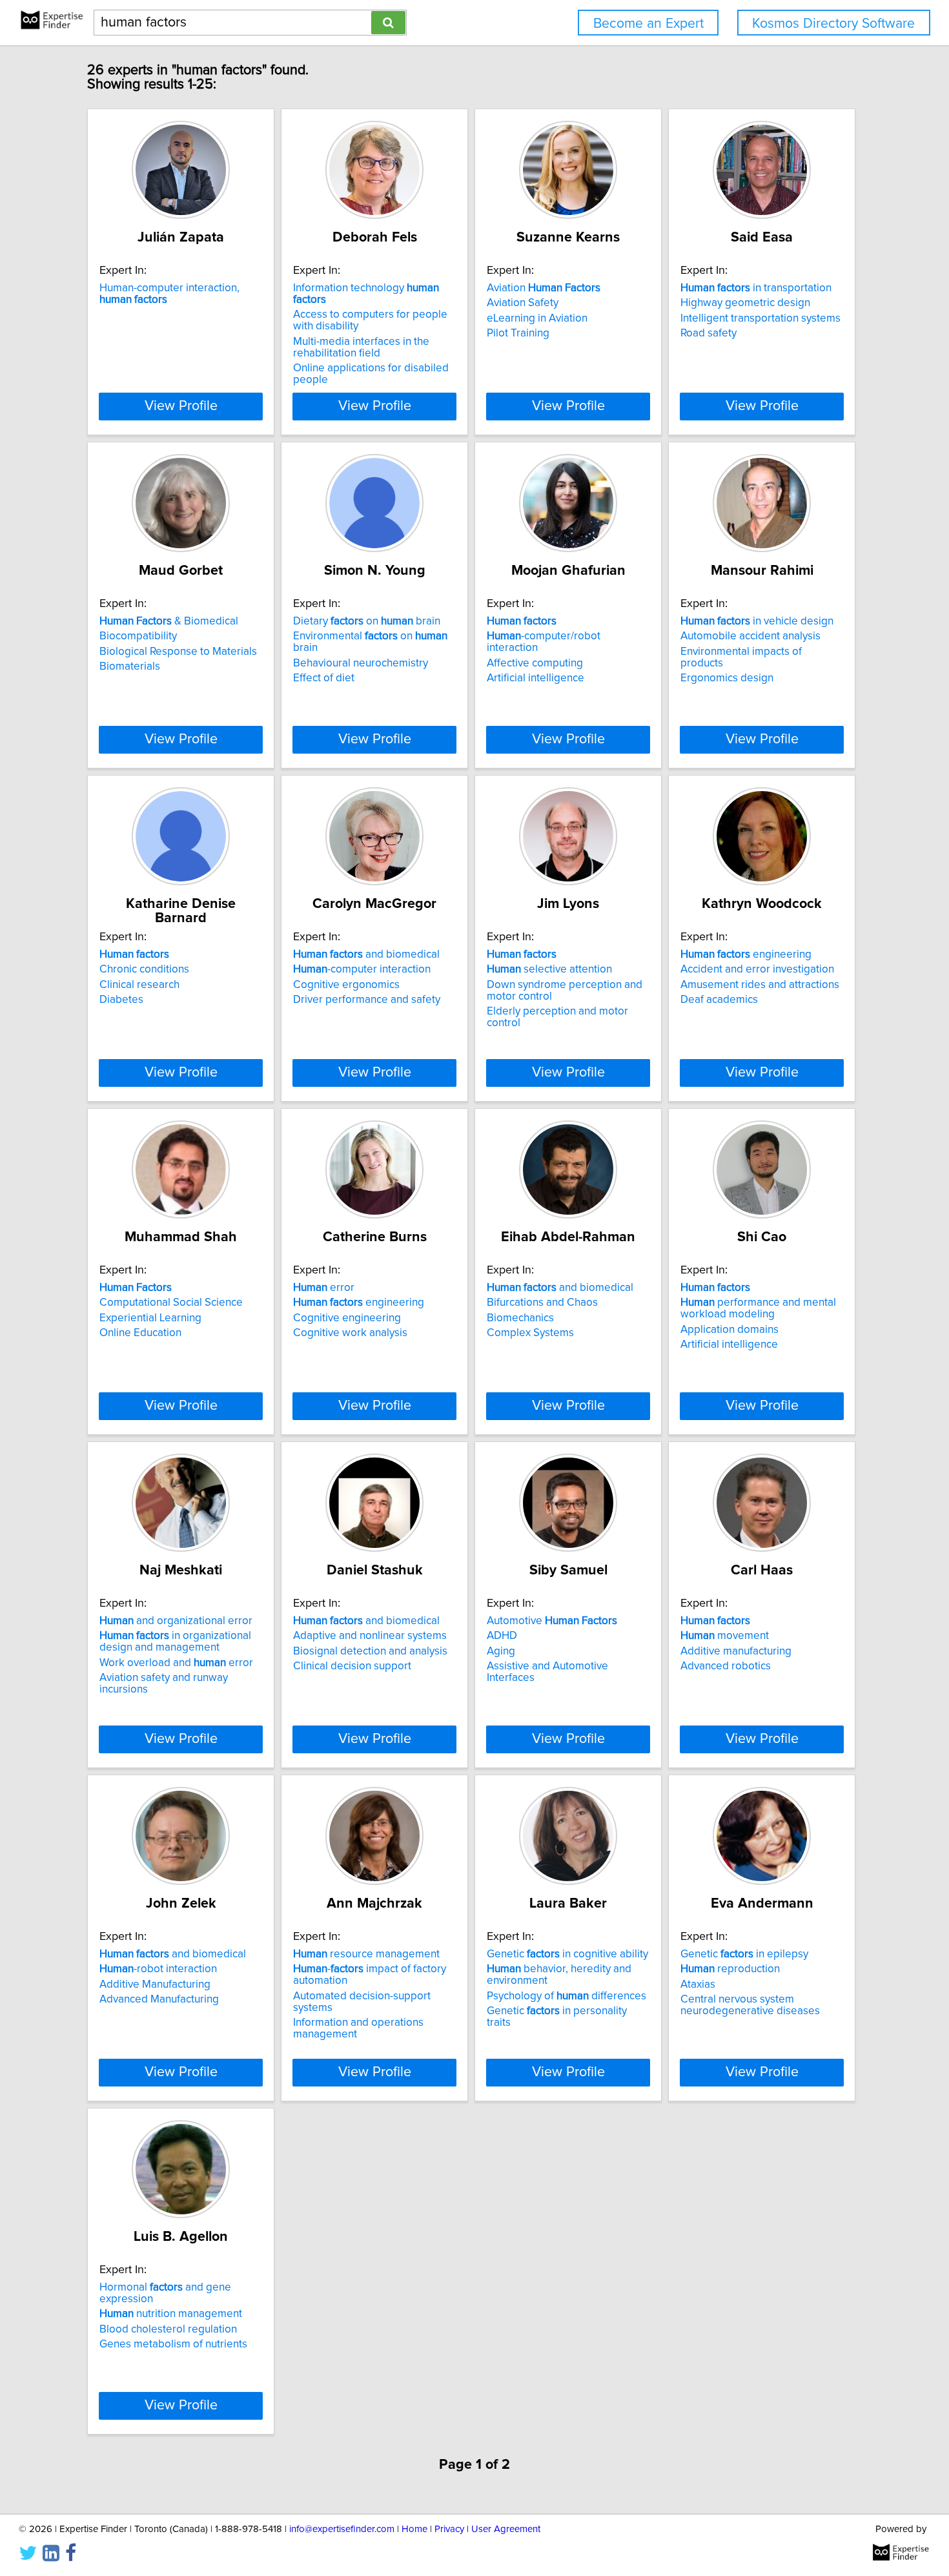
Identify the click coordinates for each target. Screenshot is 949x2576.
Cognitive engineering (347, 1318)
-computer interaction (362, 969)
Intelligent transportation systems (760, 318)
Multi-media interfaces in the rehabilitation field (361, 347)
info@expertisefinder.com (342, 2529)
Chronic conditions (144, 969)
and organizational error (176, 1621)
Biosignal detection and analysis (370, 1651)
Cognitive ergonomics (346, 985)
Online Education (140, 1333)
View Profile (181, 406)
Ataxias (698, 1984)
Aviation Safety (523, 303)
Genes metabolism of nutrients (173, 2344)
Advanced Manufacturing (159, 1999)
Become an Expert (648, 24)
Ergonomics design (727, 678)
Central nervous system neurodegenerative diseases (750, 2005)
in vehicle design (757, 621)
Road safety (709, 333)
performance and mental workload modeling (758, 1308)
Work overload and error (176, 1663)
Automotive (552, 1621)
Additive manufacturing (736, 1651)
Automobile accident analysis (750, 636)
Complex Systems (530, 1333)
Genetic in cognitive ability (567, 1954)
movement (725, 1636)
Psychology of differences (566, 1996)
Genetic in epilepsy (744, 1954)
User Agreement (506, 2529)
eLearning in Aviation (537, 318)
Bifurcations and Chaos (542, 1303)
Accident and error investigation (757, 969)
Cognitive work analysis (350, 1333)
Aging (501, 1651)
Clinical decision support (352, 1666)
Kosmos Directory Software (833, 24)
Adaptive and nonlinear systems (370, 1636)
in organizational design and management (175, 1642)
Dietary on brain (367, 621)
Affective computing (535, 663)
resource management (366, 1954)
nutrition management (171, 2314)
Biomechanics (520, 1318)
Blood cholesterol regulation (168, 2329)
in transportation (756, 288)
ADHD (502, 1636)
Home (414, 2529)
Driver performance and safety (367, 1000)
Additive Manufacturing (155, 1984)
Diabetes (121, 1000)
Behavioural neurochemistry (361, 663)
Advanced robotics (726, 1666)
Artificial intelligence (536, 678)
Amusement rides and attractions (760, 985)
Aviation (544, 288)
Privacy (449, 2529)
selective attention (549, 969)
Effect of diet (324, 678)
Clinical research (139, 985)
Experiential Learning (150, 1318)
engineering (746, 954)
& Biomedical (169, 621)
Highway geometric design (745, 303)
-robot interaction (158, 1969)
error (324, 1288)
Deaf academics (719, 1000)
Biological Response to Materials (178, 652)
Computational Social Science (171, 1303)
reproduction (730, 1969)
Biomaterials (130, 666)
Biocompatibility (138, 636)
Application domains (730, 1330)
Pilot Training (518, 333)
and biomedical (366, 954)
